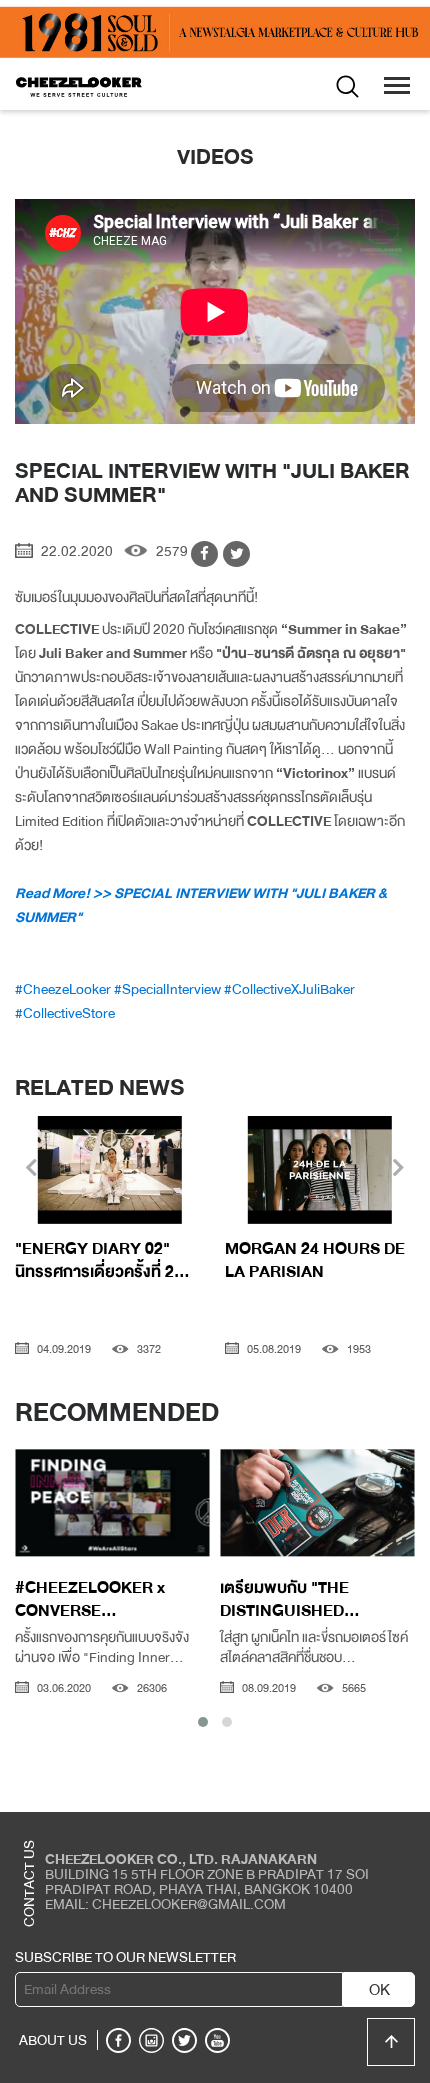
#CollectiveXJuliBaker (289, 989)
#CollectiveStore (65, 1013)
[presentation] (31, 1170)
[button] (203, 1722)
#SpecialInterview (167, 989)
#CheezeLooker (63, 989)
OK (379, 1990)
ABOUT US (53, 2040)
